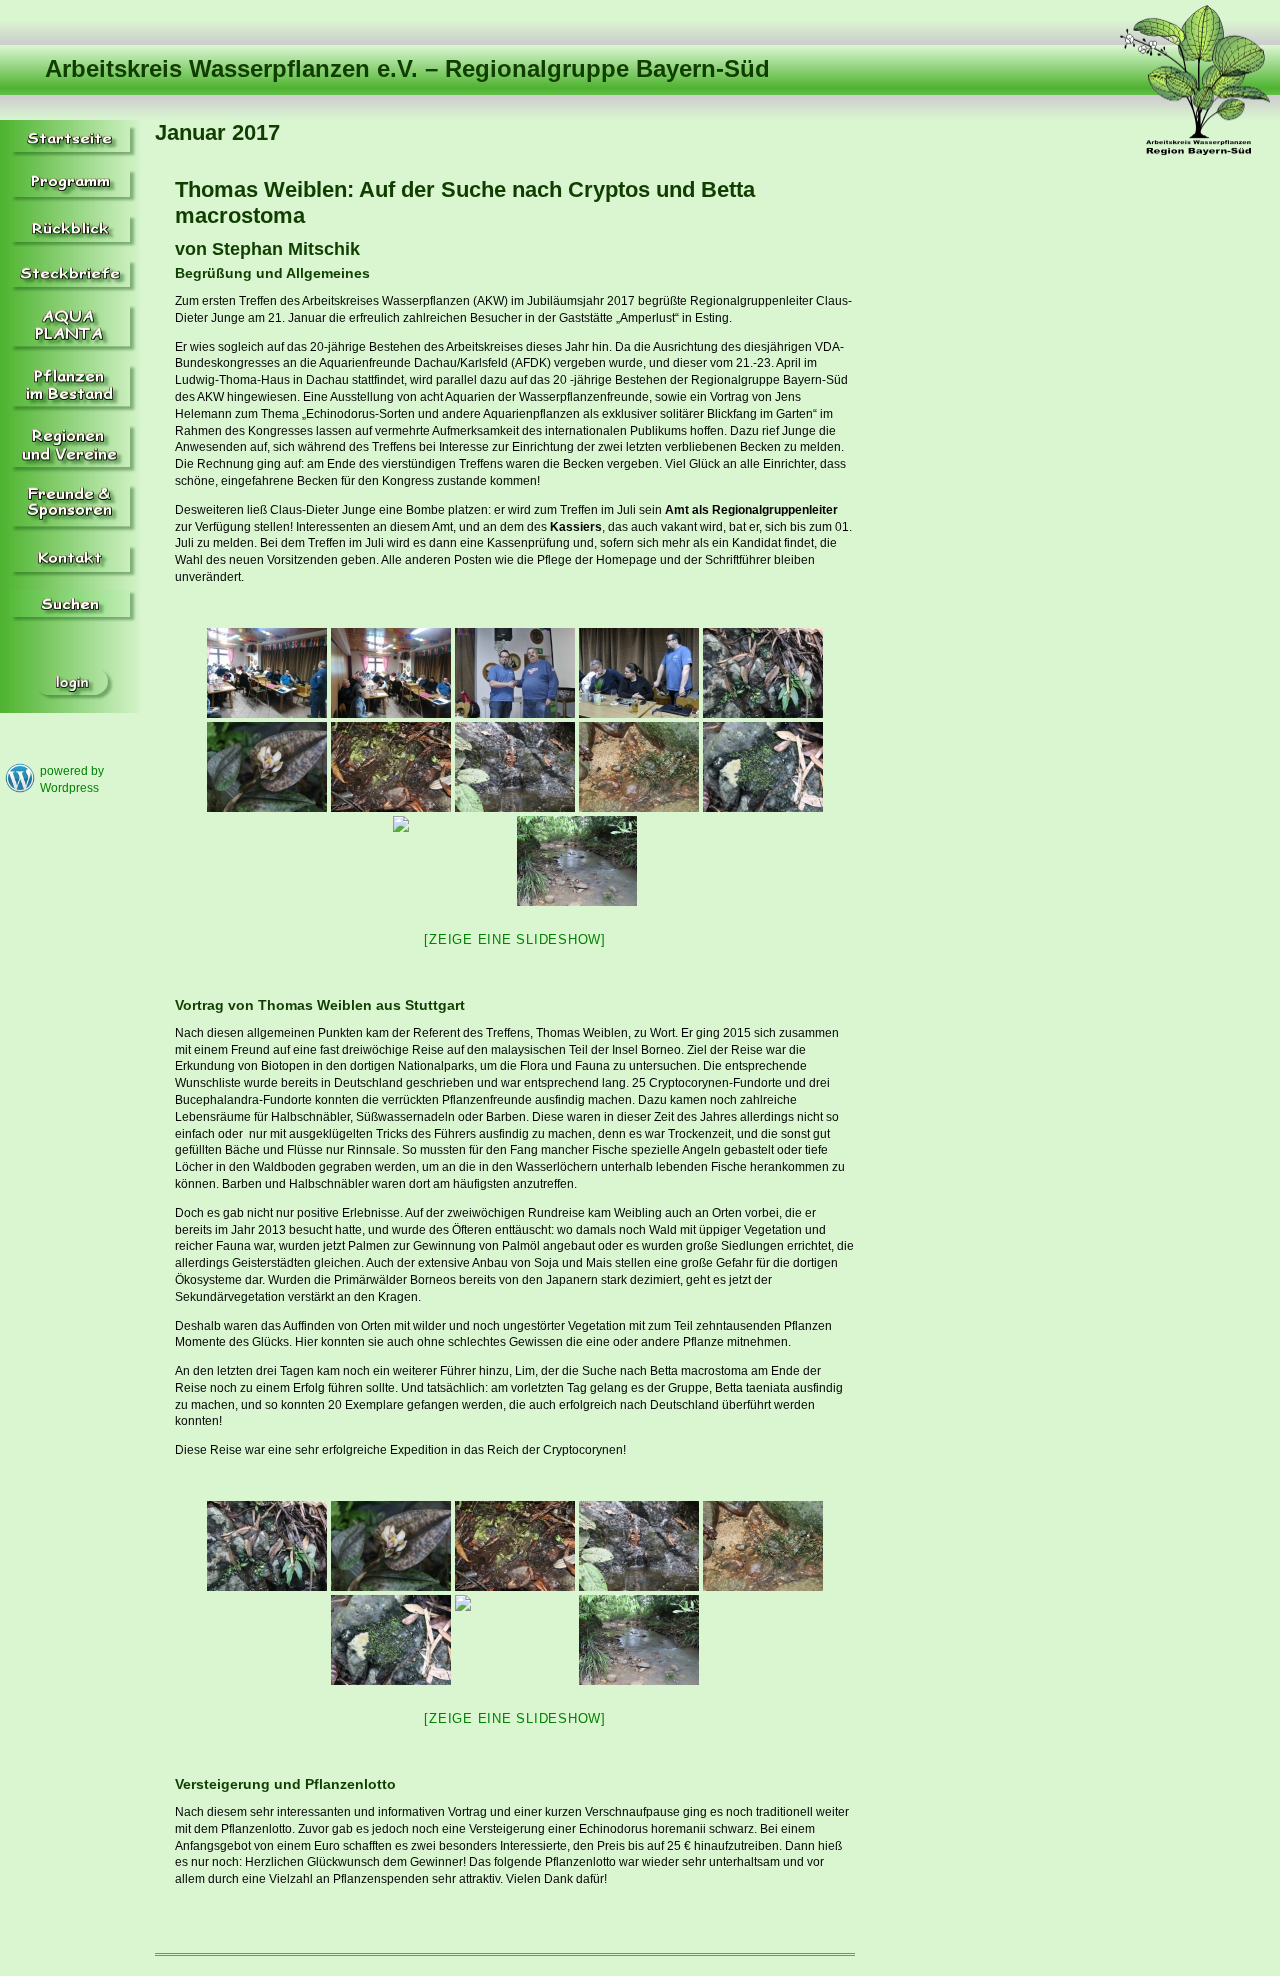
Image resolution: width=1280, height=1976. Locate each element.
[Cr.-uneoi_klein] (639, 767)
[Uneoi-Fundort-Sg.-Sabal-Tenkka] (577, 861)
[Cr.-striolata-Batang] (391, 767)
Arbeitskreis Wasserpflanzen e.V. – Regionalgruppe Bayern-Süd (407, 68)
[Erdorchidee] (267, 767)
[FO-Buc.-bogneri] (515, 767)
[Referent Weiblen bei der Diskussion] (639, 673)
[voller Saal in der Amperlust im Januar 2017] (391, 673)
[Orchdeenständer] (453, 861)
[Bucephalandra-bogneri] (763, 673)
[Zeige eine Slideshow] (515, 939)
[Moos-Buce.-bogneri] (763, 767)
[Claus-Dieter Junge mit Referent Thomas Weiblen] (515, 673)
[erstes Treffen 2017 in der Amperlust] (267, 673)
